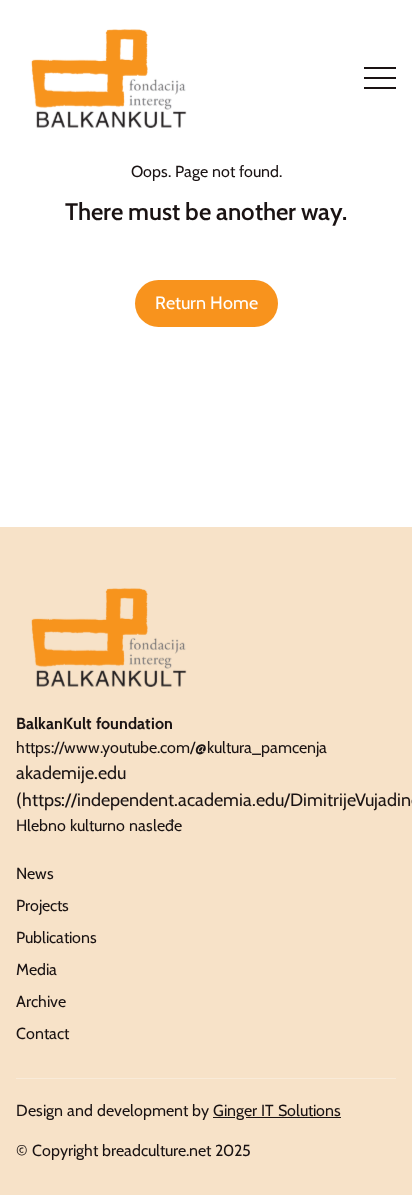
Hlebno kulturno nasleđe (99, 825)
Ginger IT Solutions (277, 1110)
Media (36, 969)
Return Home (206, 303)
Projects (42, 905)
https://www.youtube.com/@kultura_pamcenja (171, 747)
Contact (42, 1033)
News (35, 873)
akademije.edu (71, 773)
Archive (41, 1001)
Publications (56, 937)
